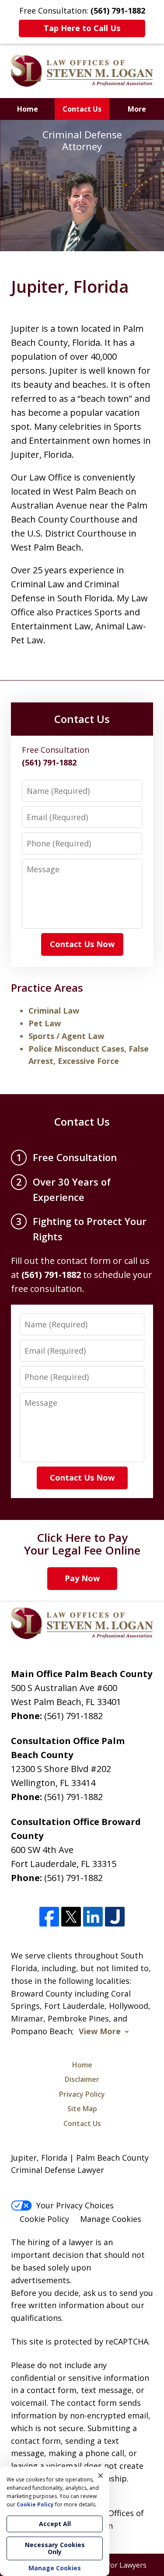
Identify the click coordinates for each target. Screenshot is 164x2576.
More (137, 109)
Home (28, 109)
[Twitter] (71, 1917)
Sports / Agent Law (66, 1036)
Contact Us (82, 109)
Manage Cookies (111, 2219)
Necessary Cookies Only (55, 2548)
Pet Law (45, 1023)
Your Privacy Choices (75, 2205)
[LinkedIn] (93, 1917)
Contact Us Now (82, 944)
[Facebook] (49, 1917)
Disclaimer (82, 2079)
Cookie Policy (44, 2219)
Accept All (55, 2524)
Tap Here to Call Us (82, 28)
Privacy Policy (82, 2094)
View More (100, 2031)
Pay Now (82, 1578)
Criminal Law (54, 1011)
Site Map (82, 2109)
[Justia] (115, 1917)
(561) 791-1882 (73, 1716)
